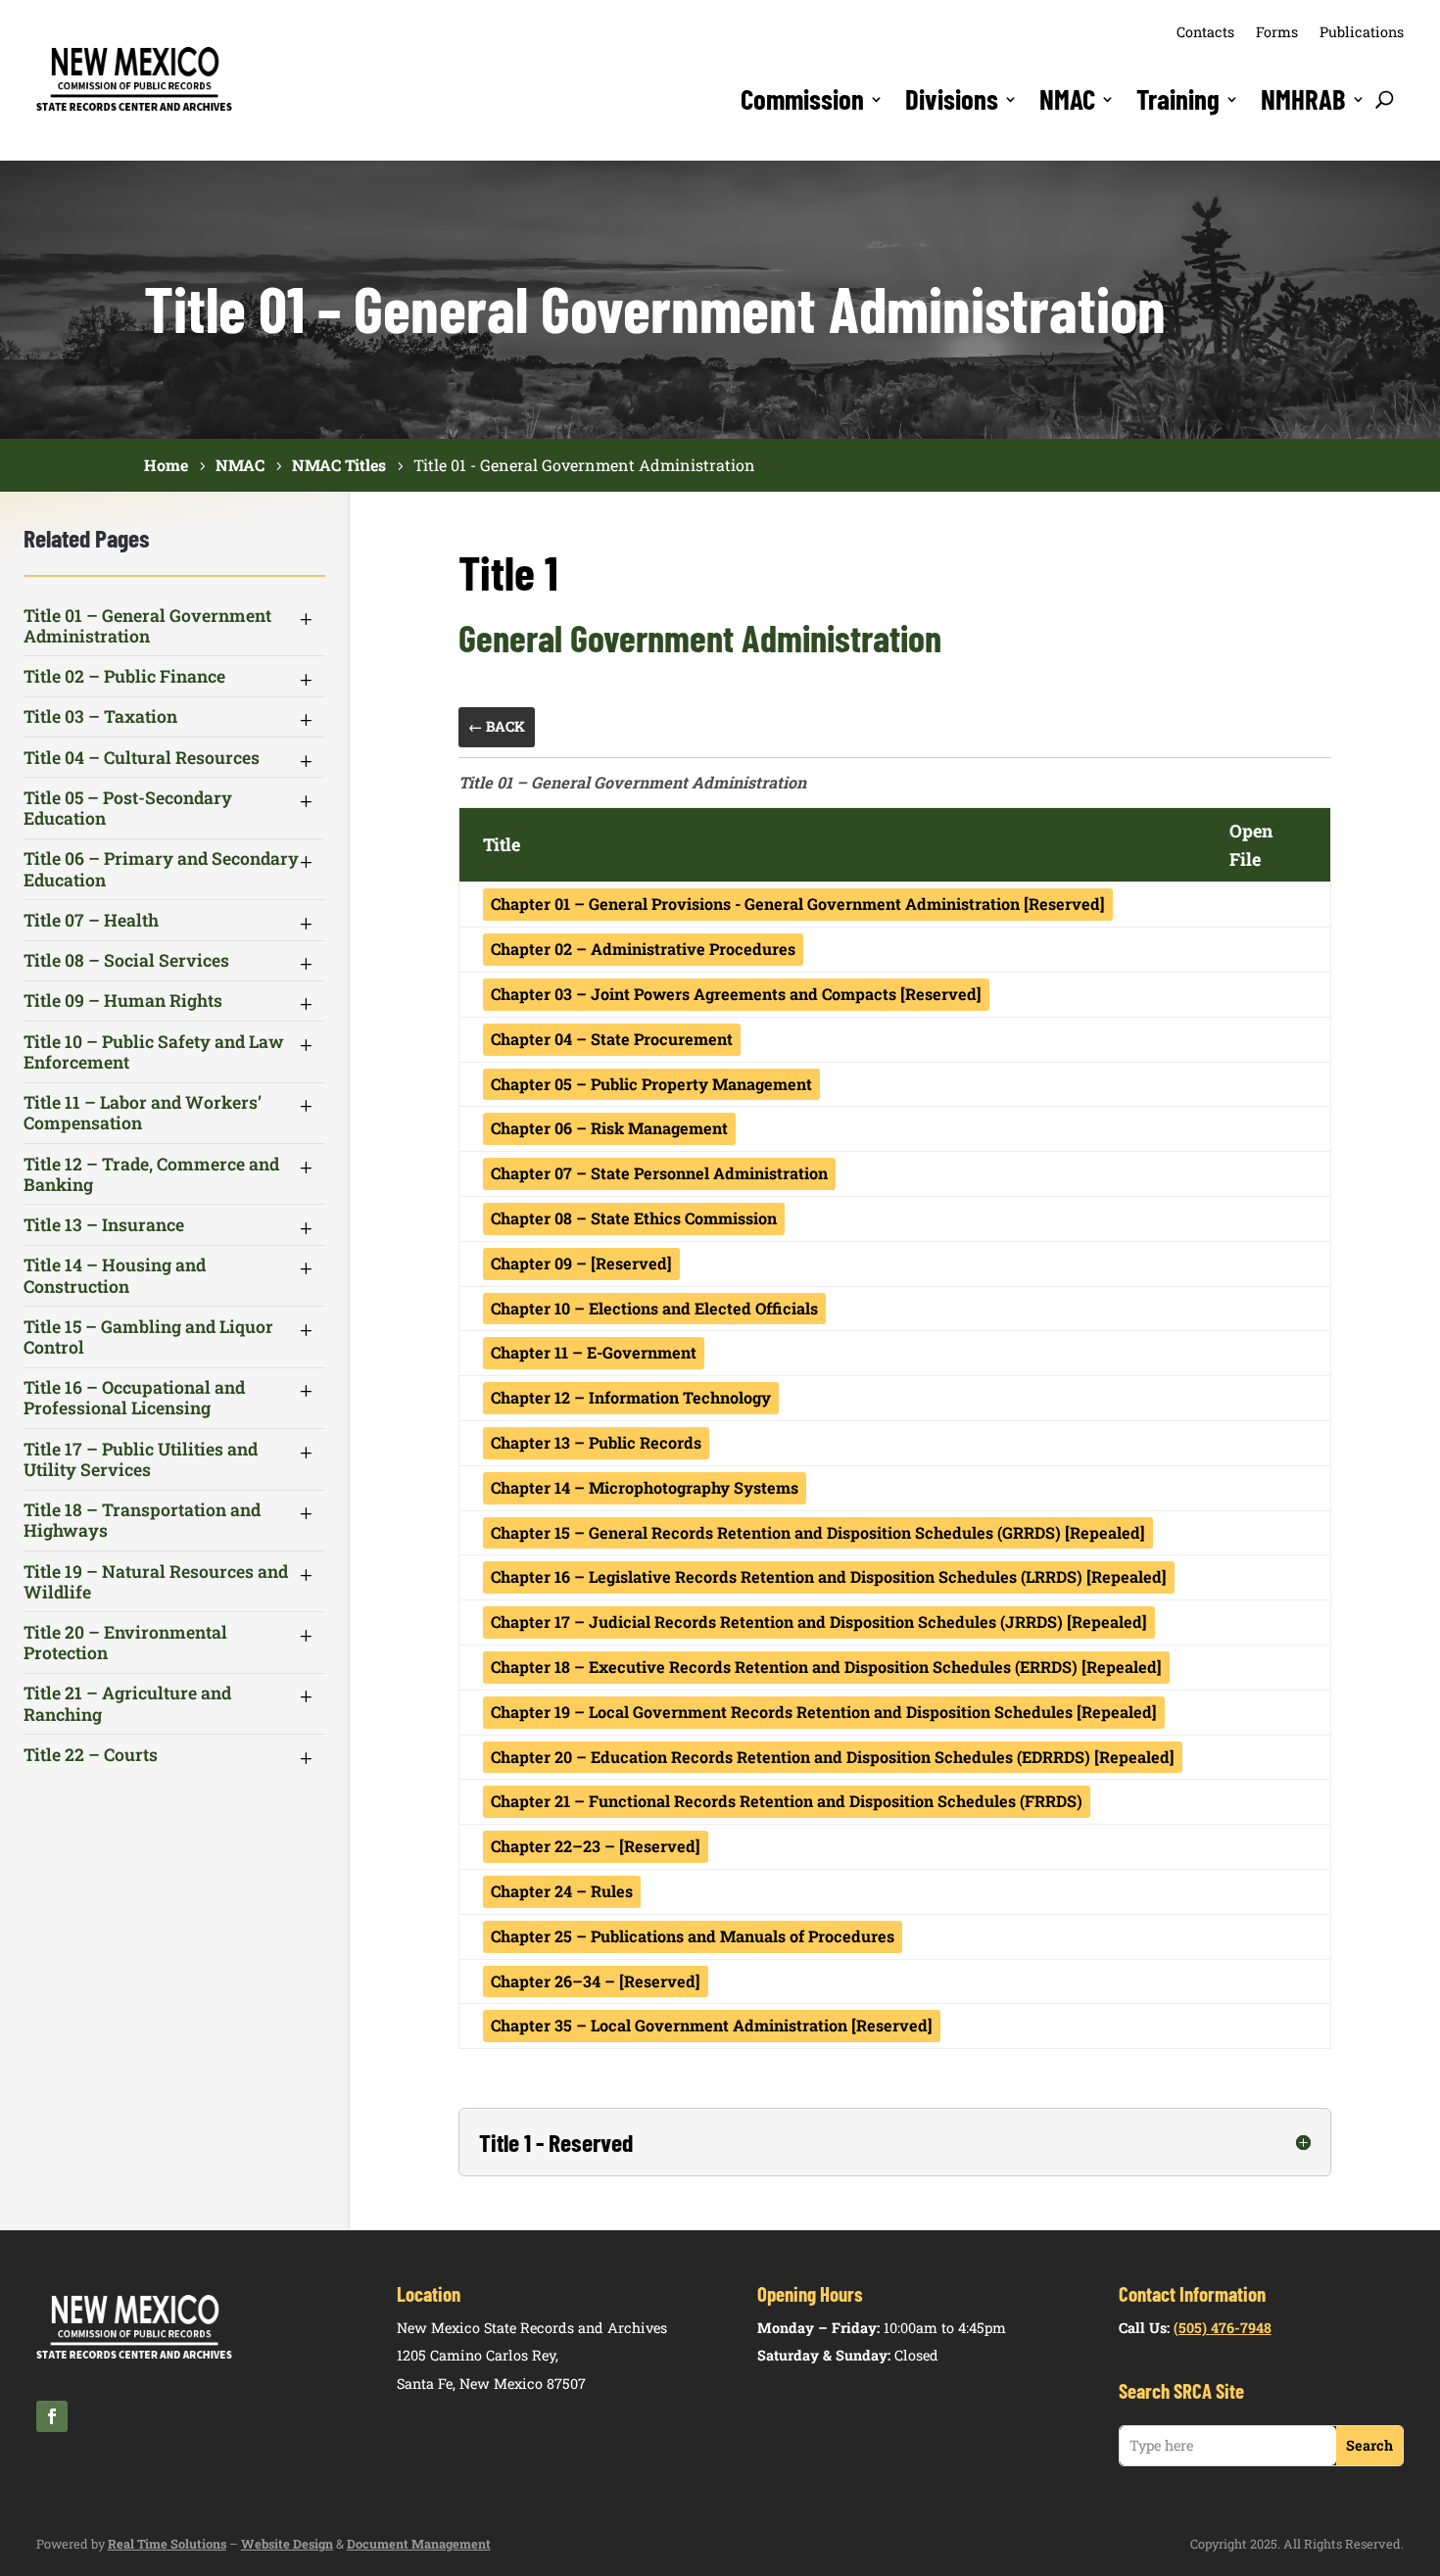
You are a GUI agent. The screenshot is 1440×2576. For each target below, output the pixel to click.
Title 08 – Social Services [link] (126, 960)
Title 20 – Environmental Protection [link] (125, 1643)
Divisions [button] (952, 99)
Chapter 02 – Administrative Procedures (643, 949)
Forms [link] (1277, 32)
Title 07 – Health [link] (91, 920)
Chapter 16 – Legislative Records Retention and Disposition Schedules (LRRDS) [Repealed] (829, 1576)
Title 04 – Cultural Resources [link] (142, 758)
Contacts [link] (1205, 32)
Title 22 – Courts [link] (91, 1755)
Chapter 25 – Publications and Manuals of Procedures (693, 1936)
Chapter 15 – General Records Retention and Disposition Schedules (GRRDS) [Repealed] (818, 1532)
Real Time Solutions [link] (167, 2544)
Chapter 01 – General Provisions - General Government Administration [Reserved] (798, 904)
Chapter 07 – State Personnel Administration (659, 1173)
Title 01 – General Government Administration (632, 782)
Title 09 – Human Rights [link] (123, 1001)
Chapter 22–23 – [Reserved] (596, 1846)
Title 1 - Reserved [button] (556, 2142)
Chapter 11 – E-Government (594, 1352)
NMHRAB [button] (1303, 99)
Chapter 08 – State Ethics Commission (634, 1218)
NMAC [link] (1067, 99)
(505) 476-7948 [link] (1223, 2328)
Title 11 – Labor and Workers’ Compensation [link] (143, 1113)
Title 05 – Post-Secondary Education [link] (128, 808)
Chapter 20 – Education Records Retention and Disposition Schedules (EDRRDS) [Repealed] (833, 1757)
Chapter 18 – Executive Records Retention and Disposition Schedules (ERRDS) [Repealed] (826, 1667)
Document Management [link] (419, 2544)
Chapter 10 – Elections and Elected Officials (654, 1308)
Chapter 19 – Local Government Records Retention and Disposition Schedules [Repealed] (824, 1712)
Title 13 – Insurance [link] (104, 1225)
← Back (497, 726)
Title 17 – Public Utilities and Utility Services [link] (141, 1459)
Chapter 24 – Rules (562, 1891)
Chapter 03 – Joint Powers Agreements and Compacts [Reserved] (736, 994)
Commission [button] (802, 99)
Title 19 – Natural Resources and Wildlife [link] (156, 1582)
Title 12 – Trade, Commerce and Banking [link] (151, 1174)
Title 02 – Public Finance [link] (124, 676)
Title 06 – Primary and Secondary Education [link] (161, 869)
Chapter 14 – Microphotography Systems (645, 1487)
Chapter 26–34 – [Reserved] (596, 1981)
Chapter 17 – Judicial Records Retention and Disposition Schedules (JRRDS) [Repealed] (819, 1622)
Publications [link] (1362, 32)
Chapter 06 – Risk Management (609, 1128)
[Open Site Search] (1385, 99)
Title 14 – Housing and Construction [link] (115, 1275)
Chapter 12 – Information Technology (631, 1397)
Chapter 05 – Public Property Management (651, 1084)
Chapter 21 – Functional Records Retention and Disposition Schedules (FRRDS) (787, 1801)
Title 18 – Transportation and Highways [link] (142, 1520)
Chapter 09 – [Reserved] (581, 1263)
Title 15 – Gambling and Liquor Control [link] (148, 1337)
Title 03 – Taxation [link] (100, 716)
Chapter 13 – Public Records (596, 1442)
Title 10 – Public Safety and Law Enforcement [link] (154, 1052)
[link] (134, 108)
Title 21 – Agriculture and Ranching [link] (127, 1703)
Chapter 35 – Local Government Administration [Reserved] (712, 2025)
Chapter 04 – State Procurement (612, 1039)
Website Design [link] (287, 2544)
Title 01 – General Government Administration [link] (147, 626)
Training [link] (1178, 99)
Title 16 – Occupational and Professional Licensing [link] (134, 1398)
